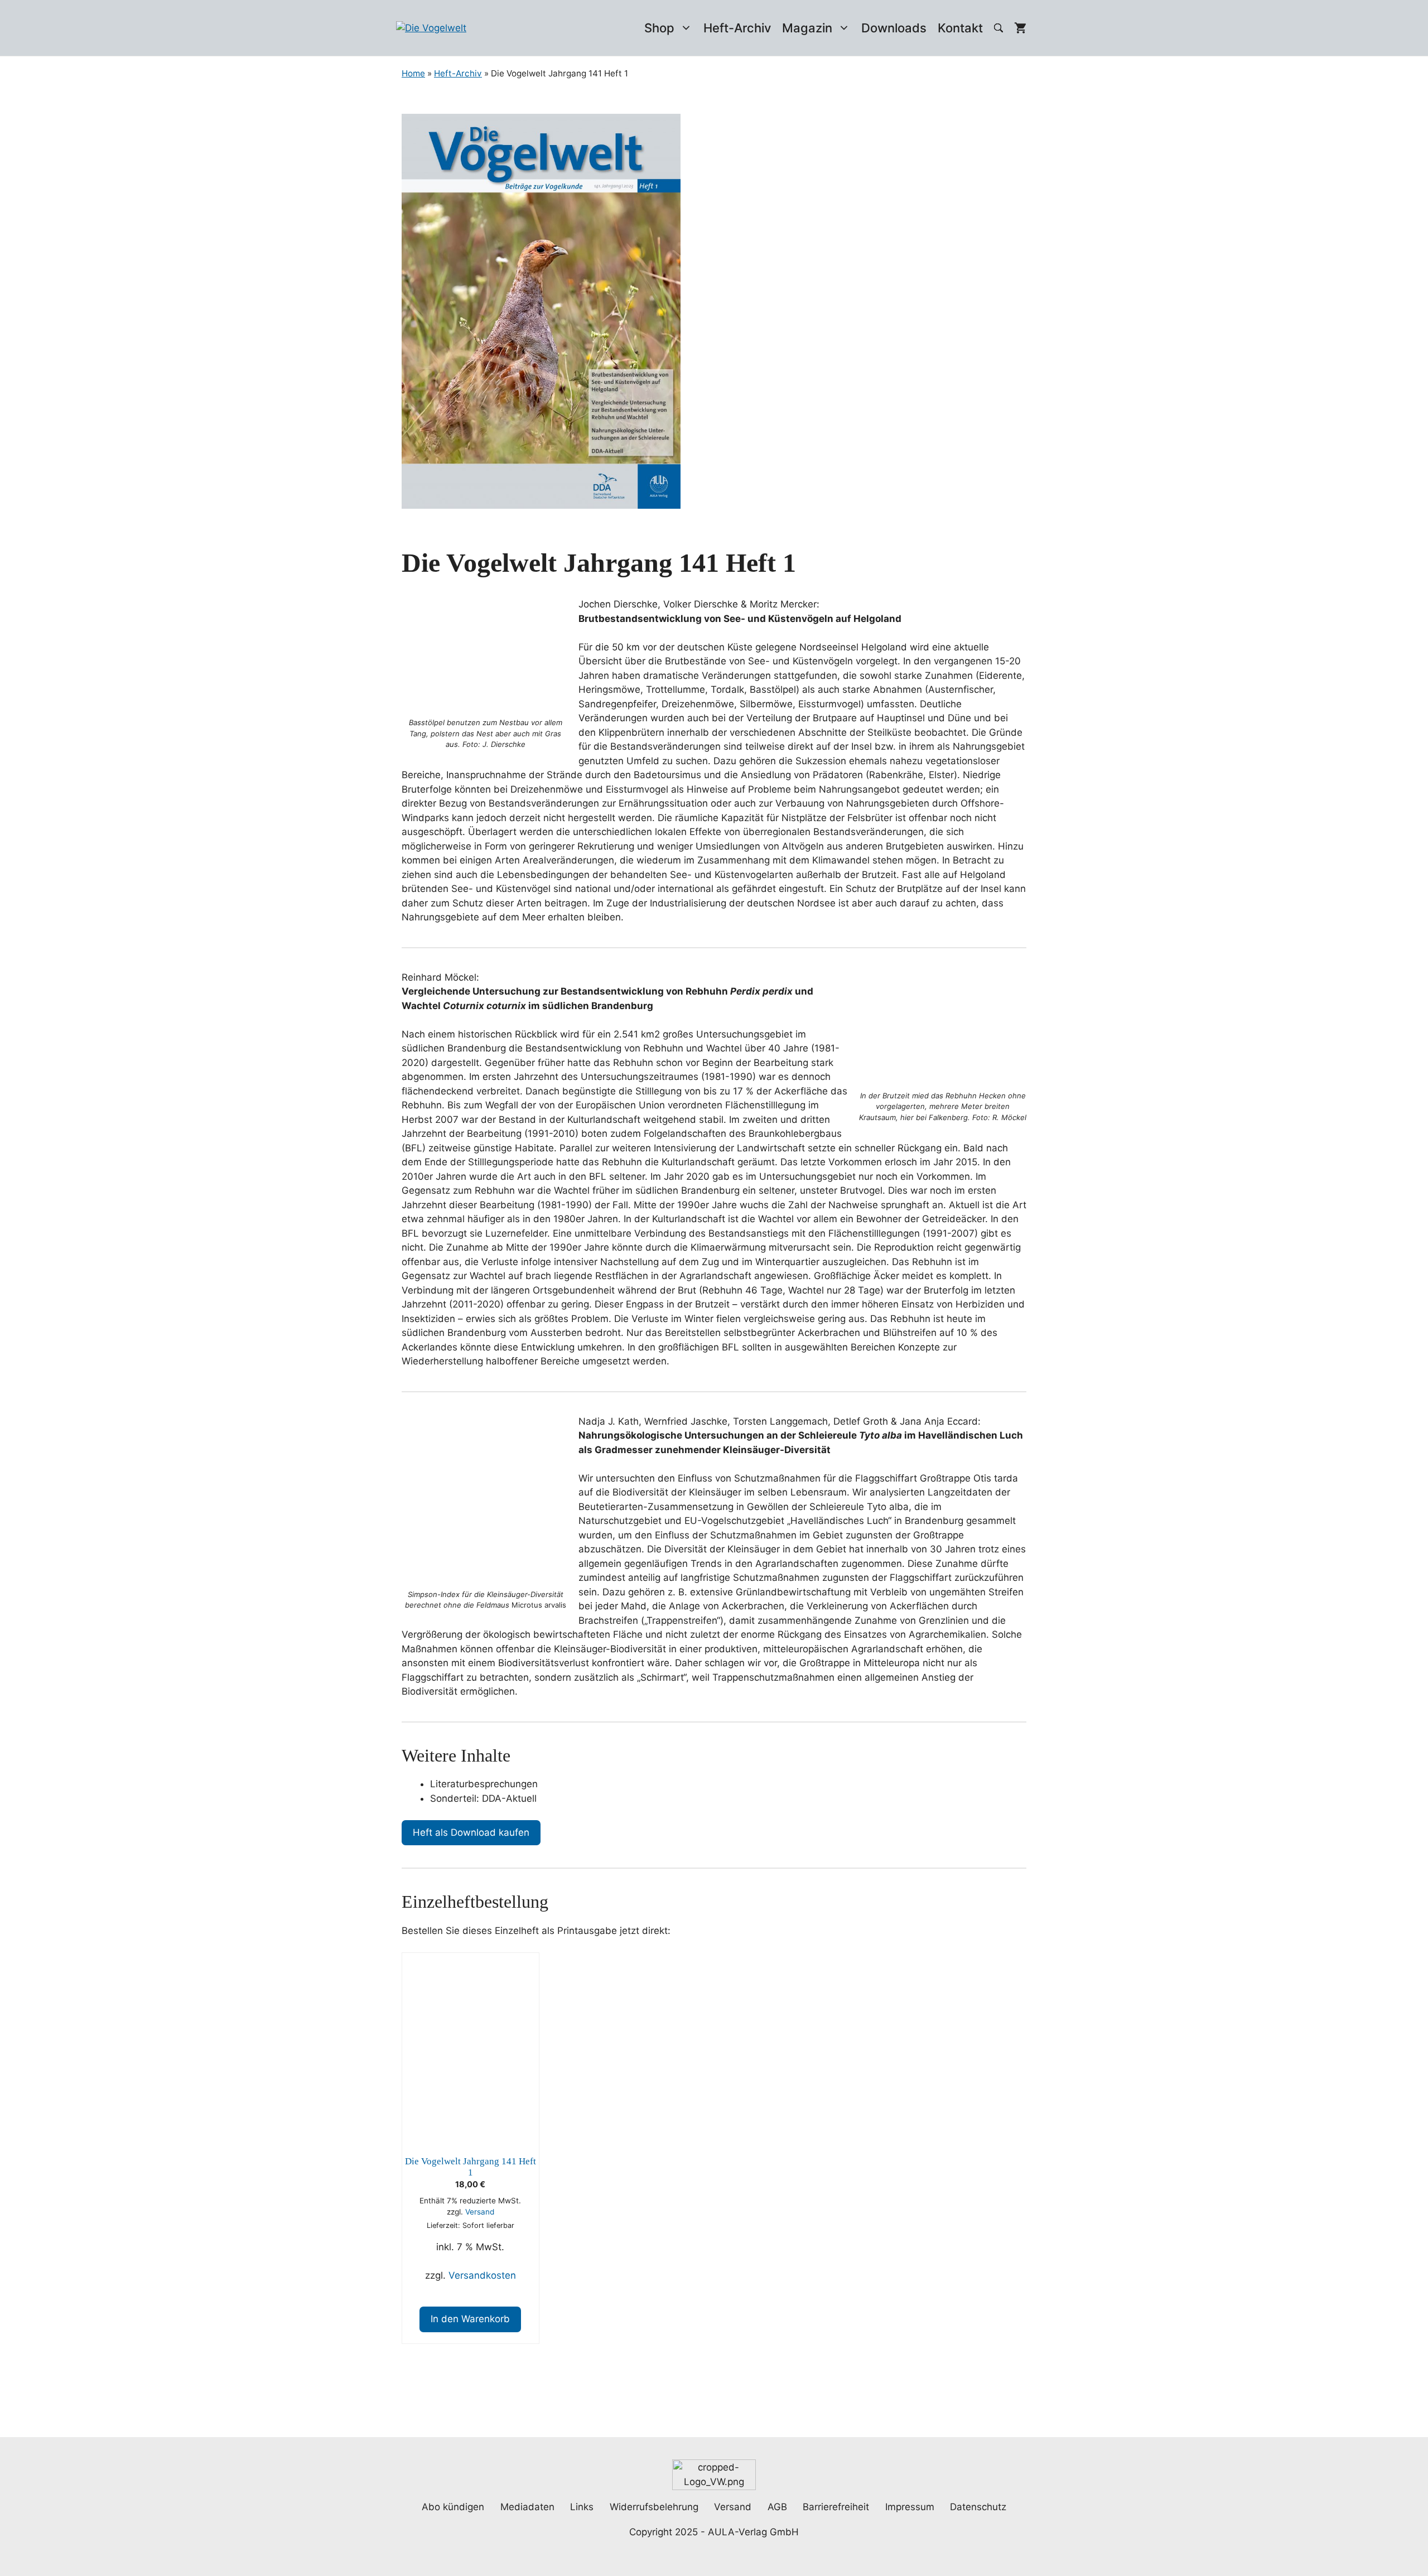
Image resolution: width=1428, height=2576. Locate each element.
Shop (659, 28)
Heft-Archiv (737, 28)
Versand (480, 2212)
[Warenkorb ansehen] (1020, 28)
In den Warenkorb (470, 2319)
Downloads (894, 28)
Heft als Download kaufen (471, 1832)
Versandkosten (482, 2275)
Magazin (807, 28)
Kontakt (960, 28)
